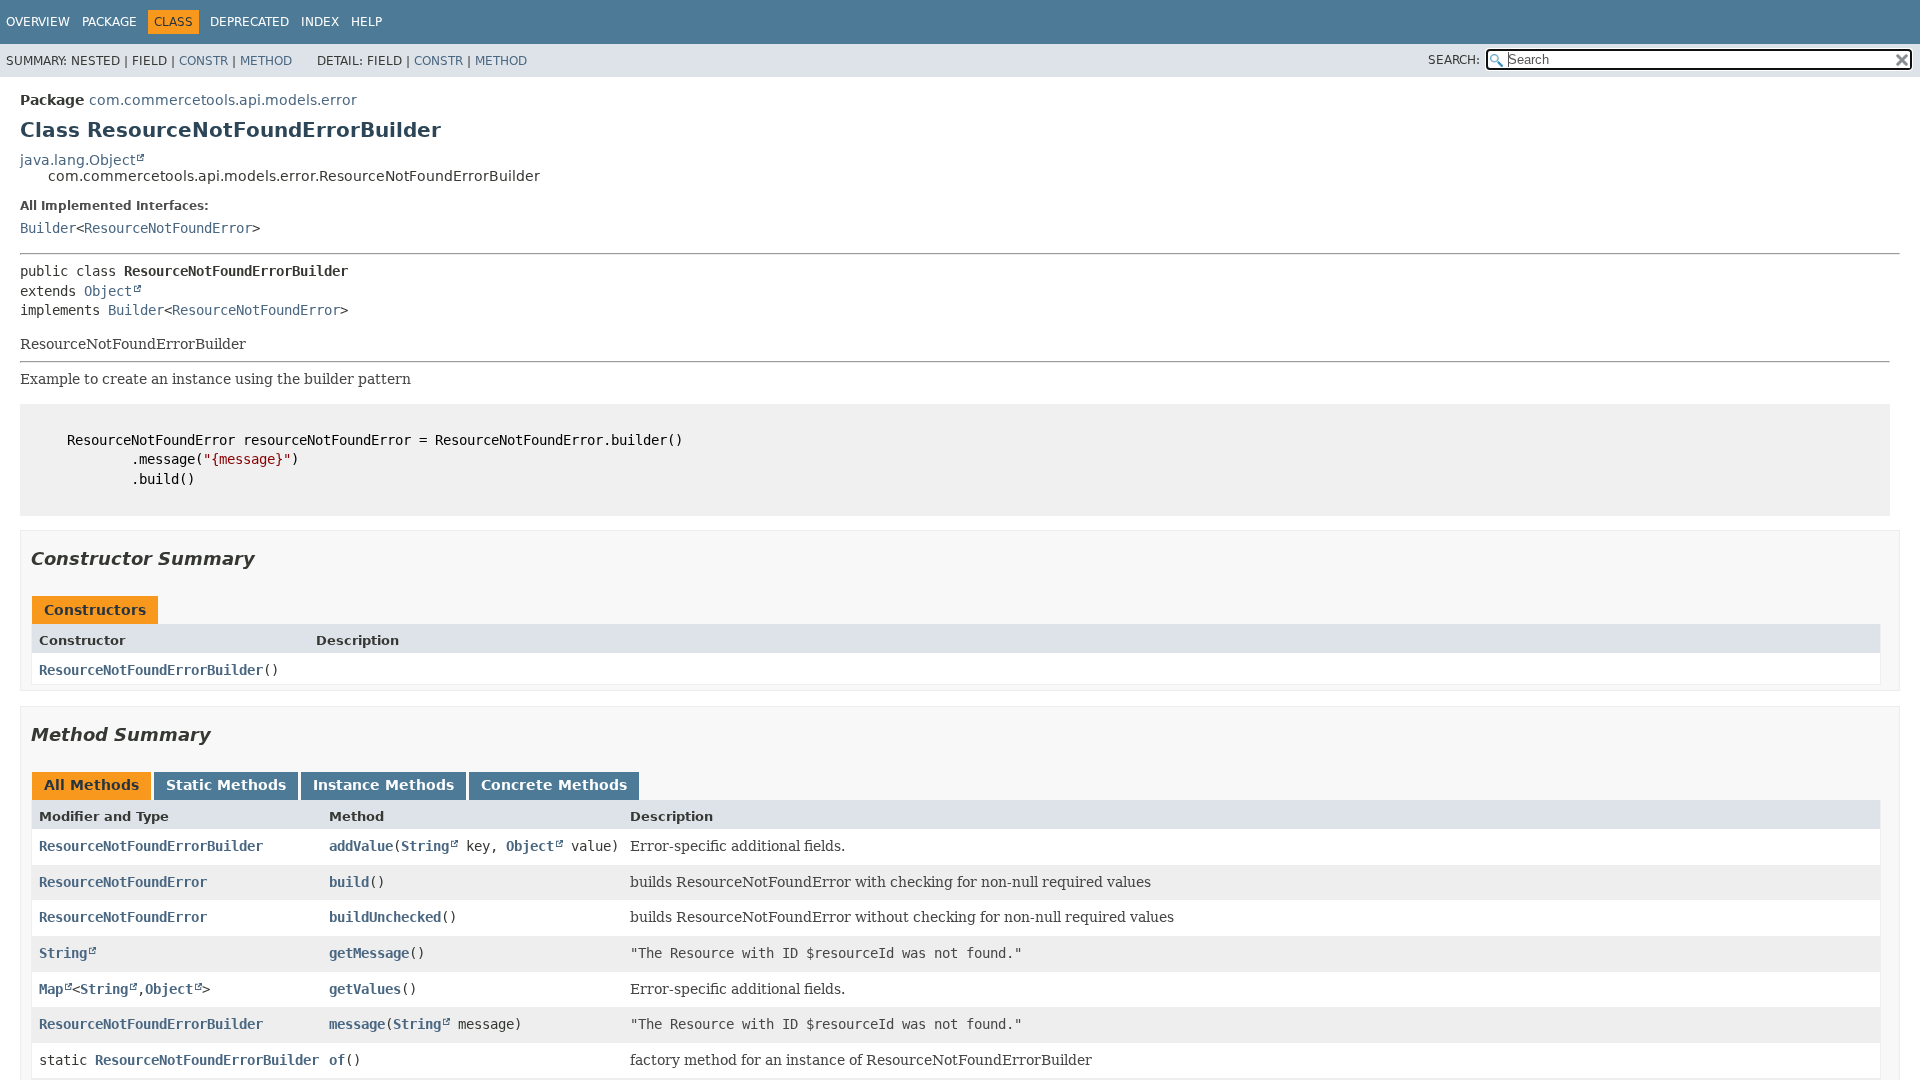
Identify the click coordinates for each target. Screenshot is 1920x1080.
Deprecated (249, 22)
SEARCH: (1454, 60)
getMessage (369, 953)
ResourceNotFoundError (168, 228)
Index (320, 22)
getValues (365, 989)
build (349, 882)
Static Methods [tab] (226, 785)
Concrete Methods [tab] (554, 785)
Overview (38, 22)
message (357, 1024)
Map (51, 989)
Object (108, 291)
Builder (48, 228)
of (337, 1060)
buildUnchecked (385, 917)
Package (109, 22)
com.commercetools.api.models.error (223, 100)
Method (266, 61)
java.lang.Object (77, 160)
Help (366, 22)
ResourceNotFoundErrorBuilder (151, 670)
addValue (361, 846)
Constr (203, 61)
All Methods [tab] (91, 785)
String (425, 846)
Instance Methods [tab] (383, 785)
